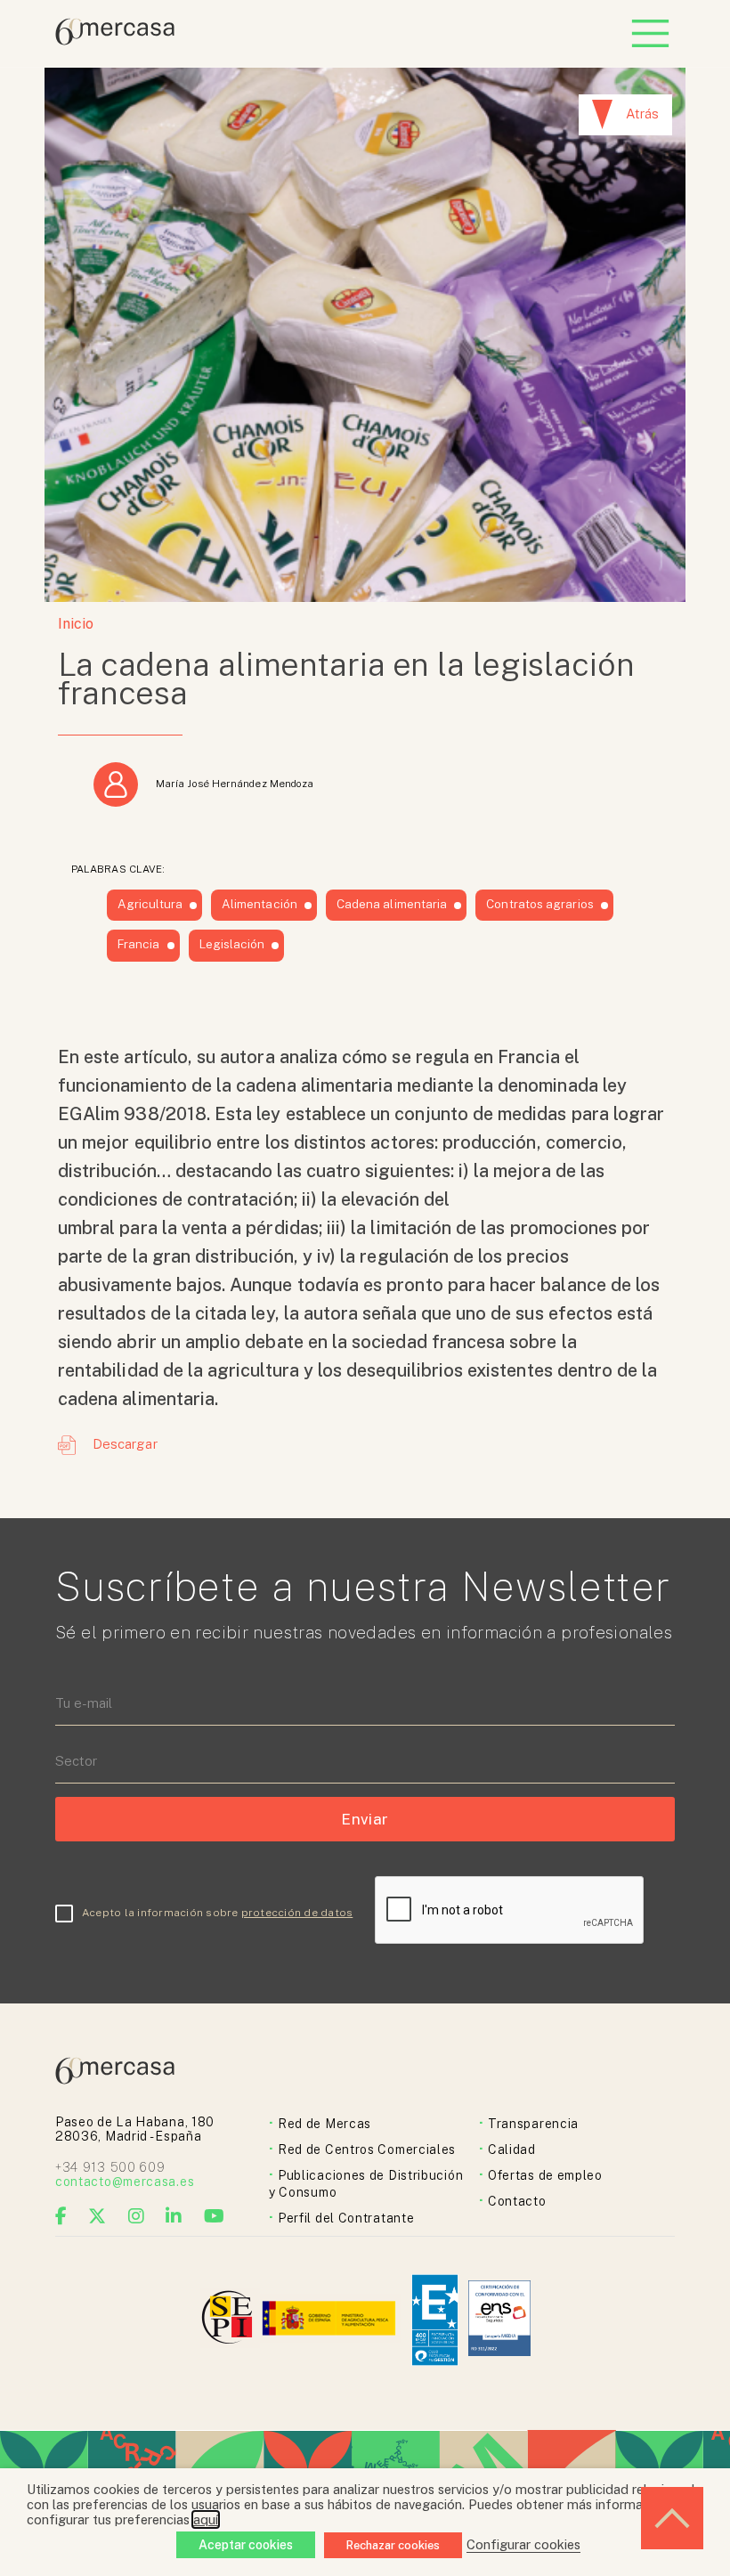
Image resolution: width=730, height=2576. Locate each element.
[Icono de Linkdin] (174, 2216)
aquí (206, 2519)
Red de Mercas (324, 2124)
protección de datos (297, 1913)
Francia (139, 944)
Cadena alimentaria (392, 904)
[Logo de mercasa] (230, 2320)
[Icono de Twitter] (97, 2216)
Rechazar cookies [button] (393, 2545)
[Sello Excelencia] (435, 2320)
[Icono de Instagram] (137, 2216)
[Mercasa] (115, 41)
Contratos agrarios (539, 904)
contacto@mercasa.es (125, 2182)
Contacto (517, 2201)
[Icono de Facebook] (61, 2216)
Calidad (512, 2149)
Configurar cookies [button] (523, 2544)
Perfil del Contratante (346, 2218)
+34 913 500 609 (110, 2167)
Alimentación (260, 904)
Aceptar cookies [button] (246, 2545)
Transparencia (533, 2124)
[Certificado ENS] (499, 2320)
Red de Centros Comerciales (367, 2149)
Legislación (232, 944)
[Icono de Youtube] (215, 2216)
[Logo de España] (331, 2320)
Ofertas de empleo (545, 2175)
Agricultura (150, 904)
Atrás (642, 114)
